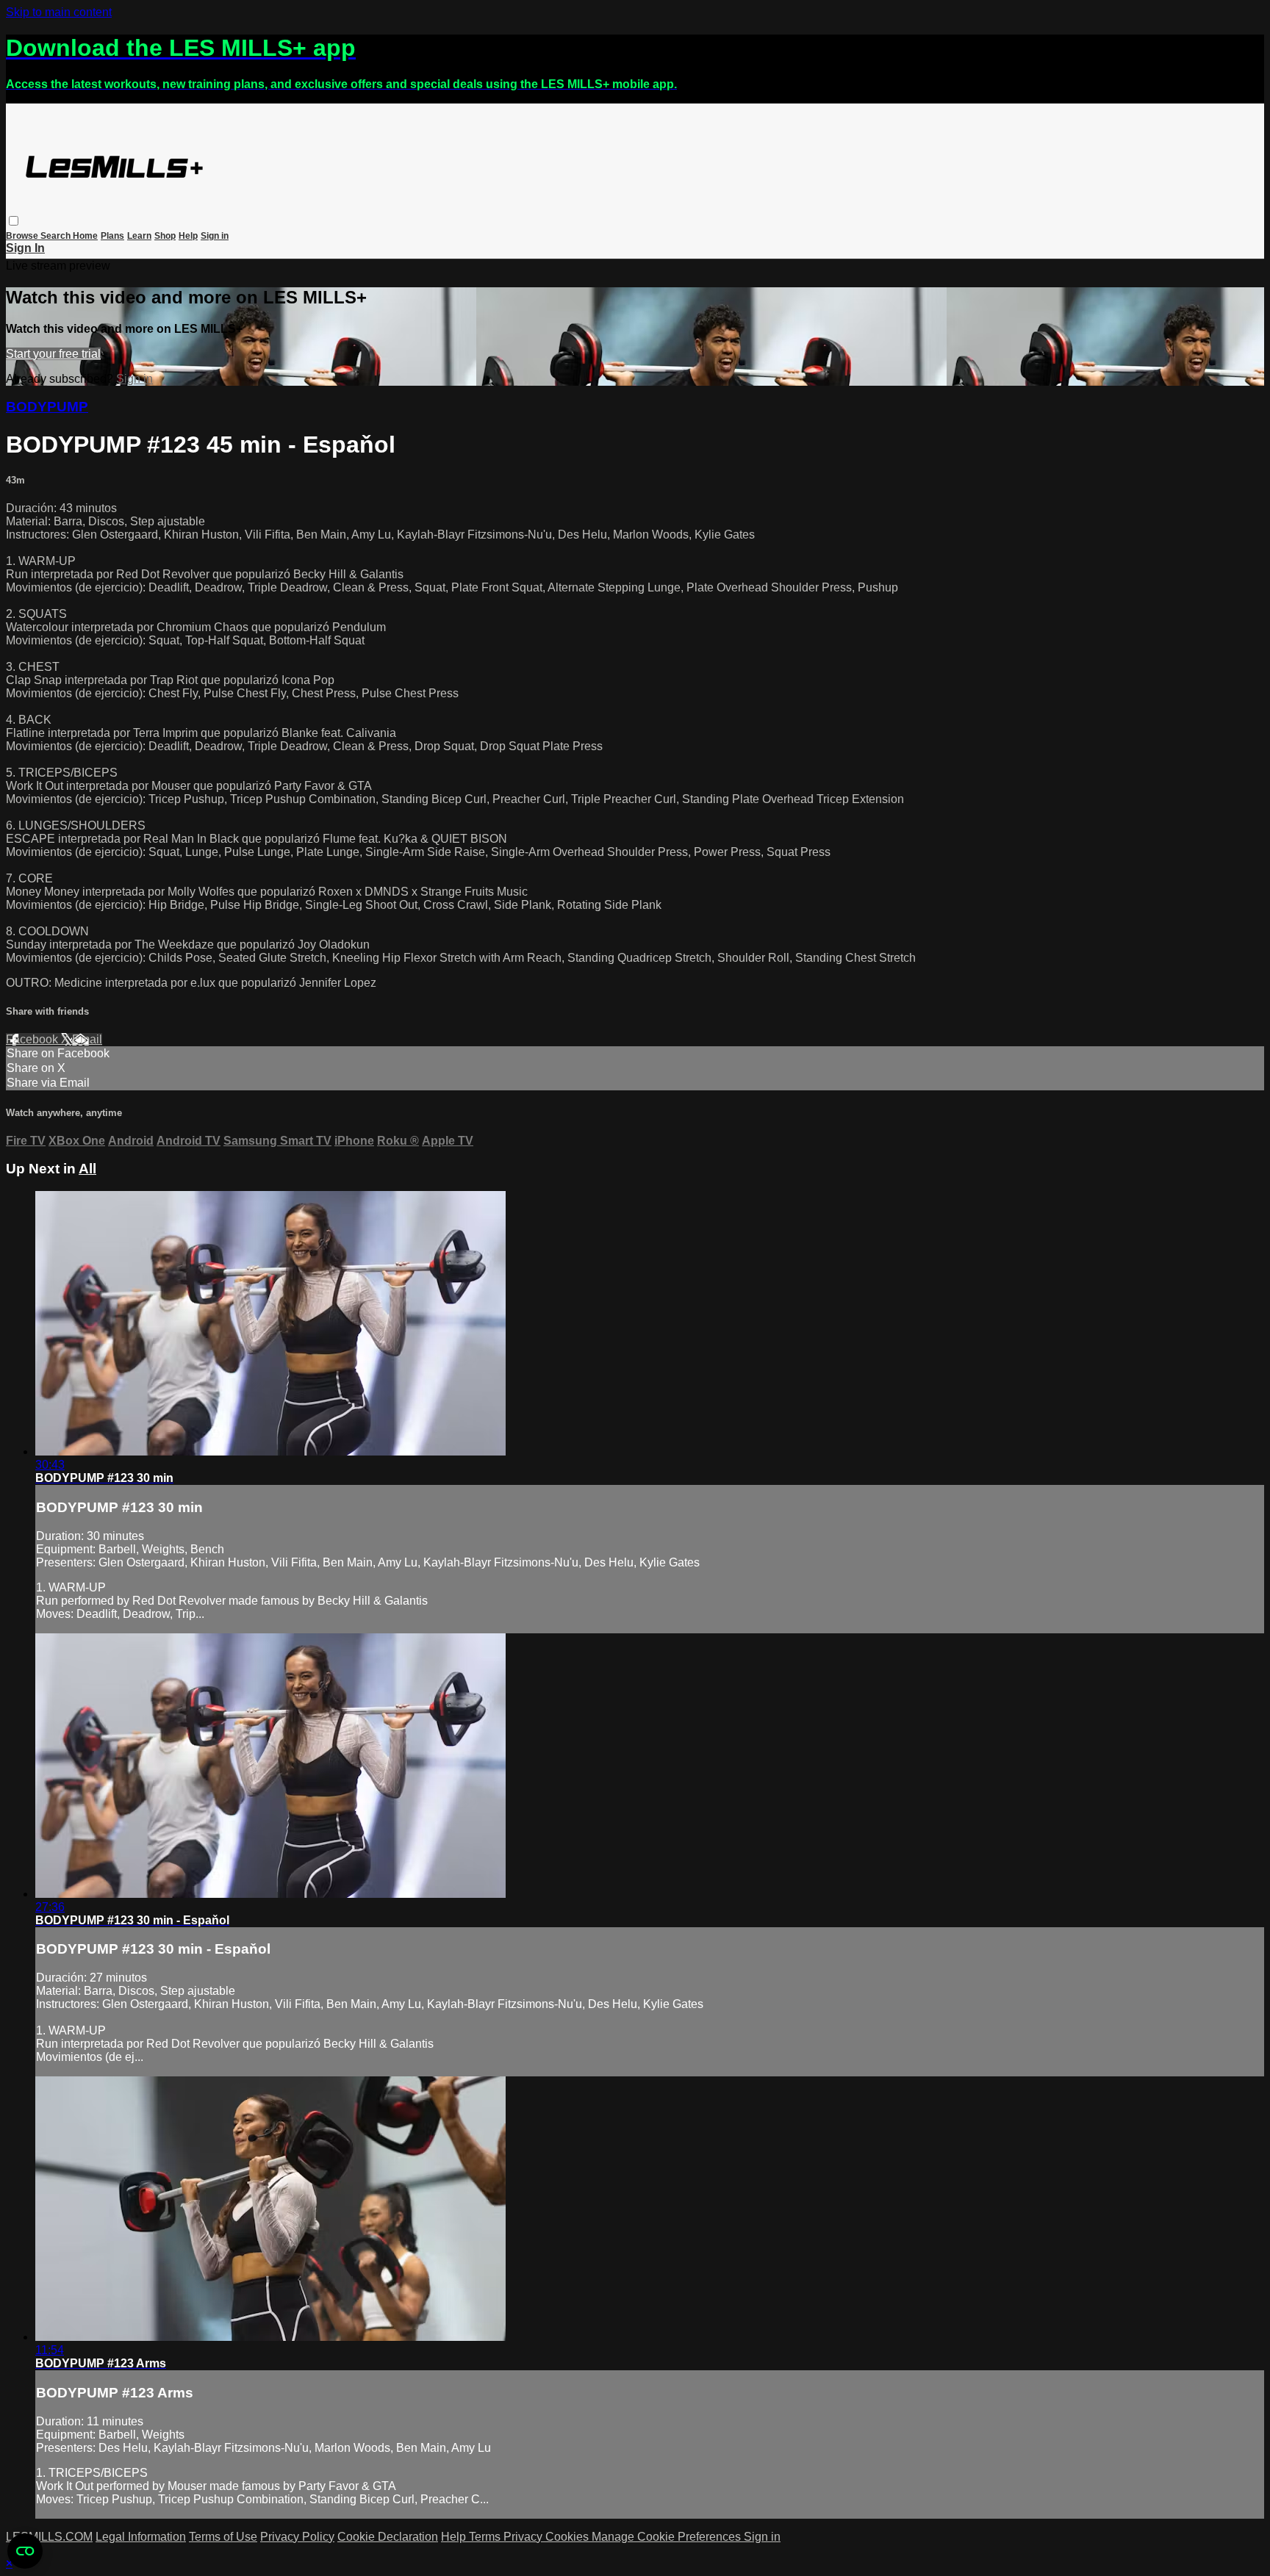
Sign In (25, 248)
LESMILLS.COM (49, 2537)
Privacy (524, 2537)
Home (85, 236)
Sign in (215, 236)
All (87, 1169)
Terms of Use (223, 2537)
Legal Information (141, 2537)
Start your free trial (53, 354)
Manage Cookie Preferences (668, 2537)
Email (87, 1039)
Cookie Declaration (388, 2537)
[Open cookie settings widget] (25, 2551)
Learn (139, 236)
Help (188, 236)
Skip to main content (59, 12)
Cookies (568, 2537)
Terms (486, 2537)
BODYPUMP (47, 407)
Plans (112, 236)
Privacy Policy (297, 2537)
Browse (23, 236)
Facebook (33, 1039)
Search (57, 236)
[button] (14, 221)
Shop (165, 236)
